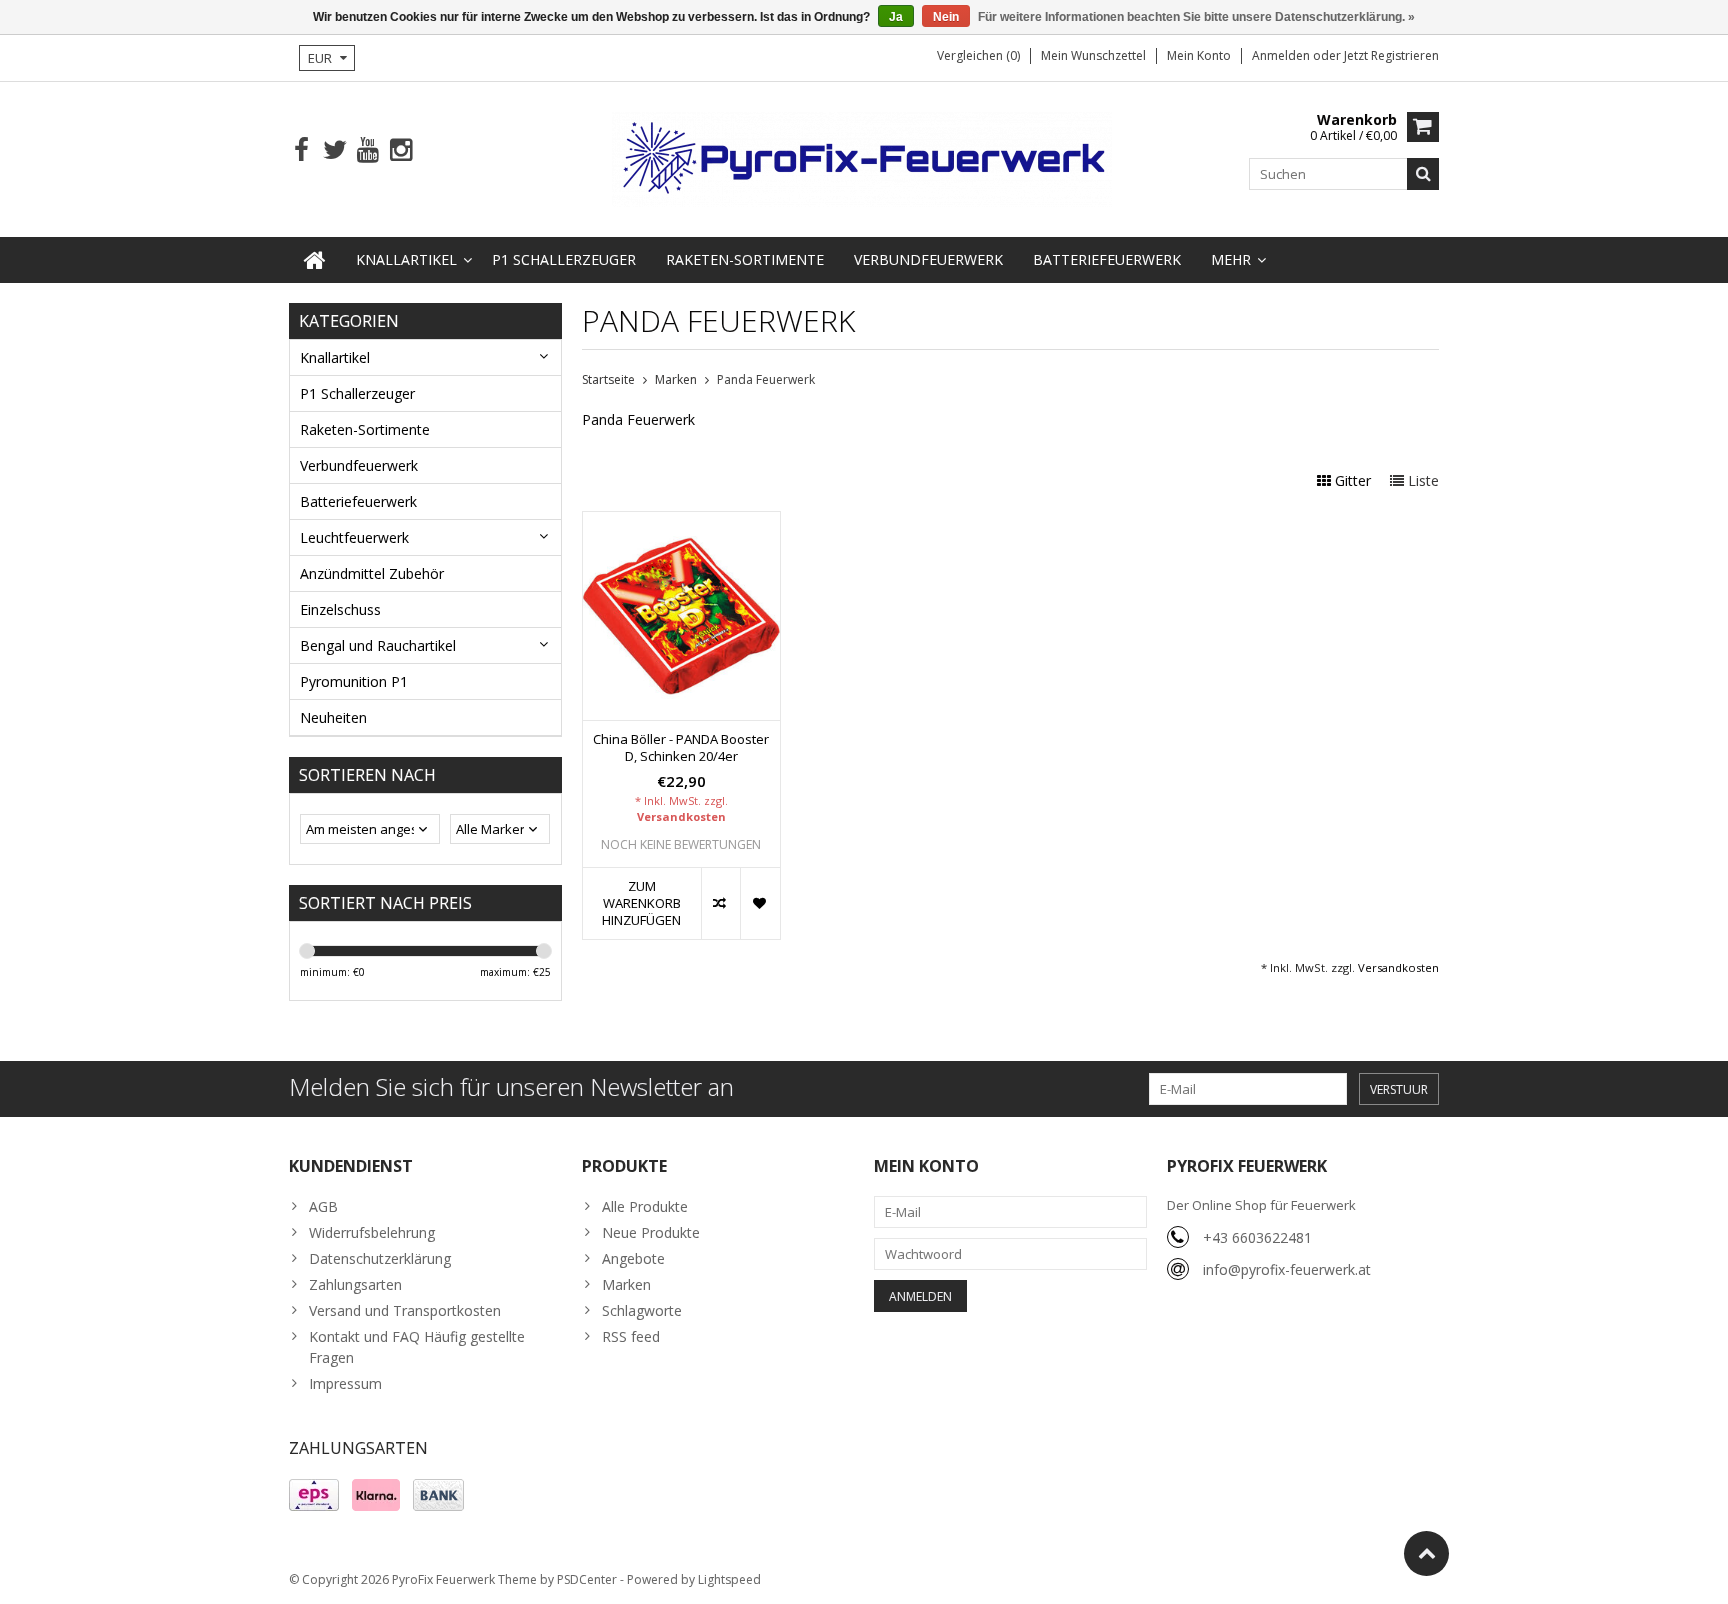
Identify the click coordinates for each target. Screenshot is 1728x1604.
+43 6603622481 (1257, 1237)
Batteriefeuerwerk (1107, 259)
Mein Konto (1199, 55)
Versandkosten (681, 816)
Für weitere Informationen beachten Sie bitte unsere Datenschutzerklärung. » (1196, 17)
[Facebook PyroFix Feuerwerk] (301, 150)
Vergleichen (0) (978, 55)
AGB (323, 1206)
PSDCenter (587, 1579)
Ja (896, 17)
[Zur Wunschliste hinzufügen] (759, 903)
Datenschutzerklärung (380, 1258)
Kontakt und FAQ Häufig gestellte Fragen (417, 1347)
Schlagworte (642, 1310)
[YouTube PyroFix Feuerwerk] (367, 150)
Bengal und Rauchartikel (378, 645)
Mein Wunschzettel (1093, 55)
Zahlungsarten (355, 1284)
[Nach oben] (1426, 1553)
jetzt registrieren (1391, 55)
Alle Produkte (645, 1206)
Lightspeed (729, 1579)
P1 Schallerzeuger (564, 259)
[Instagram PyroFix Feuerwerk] (400, 150)
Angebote (633, 1258)
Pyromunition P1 (354, 681)
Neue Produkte (651, 1232)
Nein (946, 17)
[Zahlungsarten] (314, 1495)
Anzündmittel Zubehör (372, 573)
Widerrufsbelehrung (372, 1232)
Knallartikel (406, 259)
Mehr (1231, 259)
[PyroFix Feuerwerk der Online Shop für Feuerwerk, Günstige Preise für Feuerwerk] (864, 157)
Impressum (345, 1383)
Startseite (608, 379)
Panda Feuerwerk (766, 379)
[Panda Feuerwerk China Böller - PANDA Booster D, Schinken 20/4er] (681, 522)
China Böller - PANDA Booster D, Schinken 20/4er (681, 748)
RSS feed (631, 1336)
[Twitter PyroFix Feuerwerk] (334, 150)
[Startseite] (315, 260)
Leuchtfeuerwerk (354, 537)
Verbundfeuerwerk (928, 259)
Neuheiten (333, 717)
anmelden (1282, 55)
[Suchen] (1423, 174)
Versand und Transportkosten (405, 1310)
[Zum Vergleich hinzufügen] (720, 903)
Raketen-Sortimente (745, 259)
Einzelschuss (340, 609)
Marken (676, 379)
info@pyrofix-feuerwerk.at (1287, 1269)
